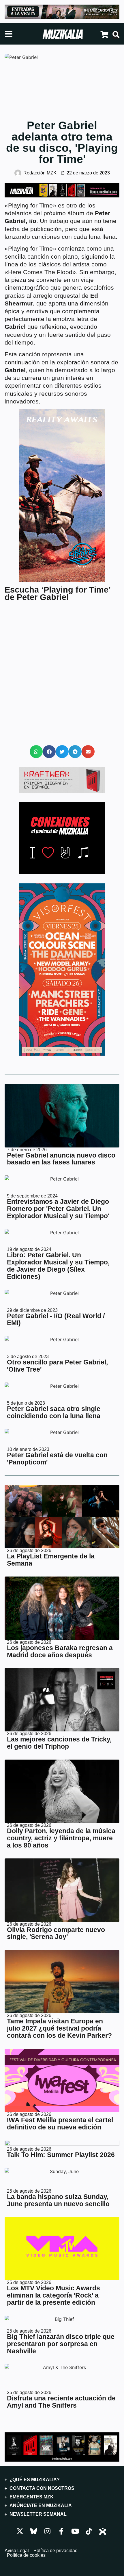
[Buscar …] (116, 35)
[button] (36, 752)
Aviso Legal (17, 2551)
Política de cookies (26, 2555)
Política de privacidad (56, 2551)
